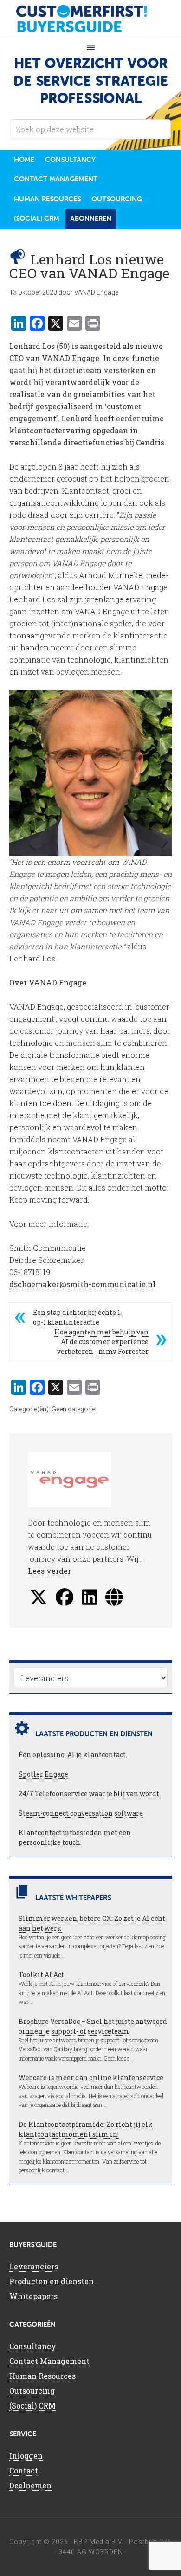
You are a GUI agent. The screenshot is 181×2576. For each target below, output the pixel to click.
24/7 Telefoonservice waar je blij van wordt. (90, 1794)
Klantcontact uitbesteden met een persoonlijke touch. (75, 1837)
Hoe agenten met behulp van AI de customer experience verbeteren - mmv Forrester (101, 1342)
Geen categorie (73, 1409)
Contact (24, 2470)
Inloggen (26, 2456)
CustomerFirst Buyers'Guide (90, 19)
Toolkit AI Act (41, 1974)
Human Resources (42, 2376)
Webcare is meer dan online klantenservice (91, 2077)
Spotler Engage (43, 1774)
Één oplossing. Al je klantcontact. (73, 1755)
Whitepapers (33, 2296)
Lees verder (49, 1571)
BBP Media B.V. (99, 2542)
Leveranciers (34, 2266)
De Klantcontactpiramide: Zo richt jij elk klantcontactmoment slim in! (86, 2129)
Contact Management (49, 2361)
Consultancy (33, 2346)
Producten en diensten (52, 2281)
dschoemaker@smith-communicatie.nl (82, 1284)
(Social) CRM (32, 2405)
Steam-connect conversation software (81, 1813)
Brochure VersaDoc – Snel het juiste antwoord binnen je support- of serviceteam (93, 2026)
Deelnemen (30, 2485)
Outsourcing (32, 2391)
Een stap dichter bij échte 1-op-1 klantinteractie (78, 1317)
